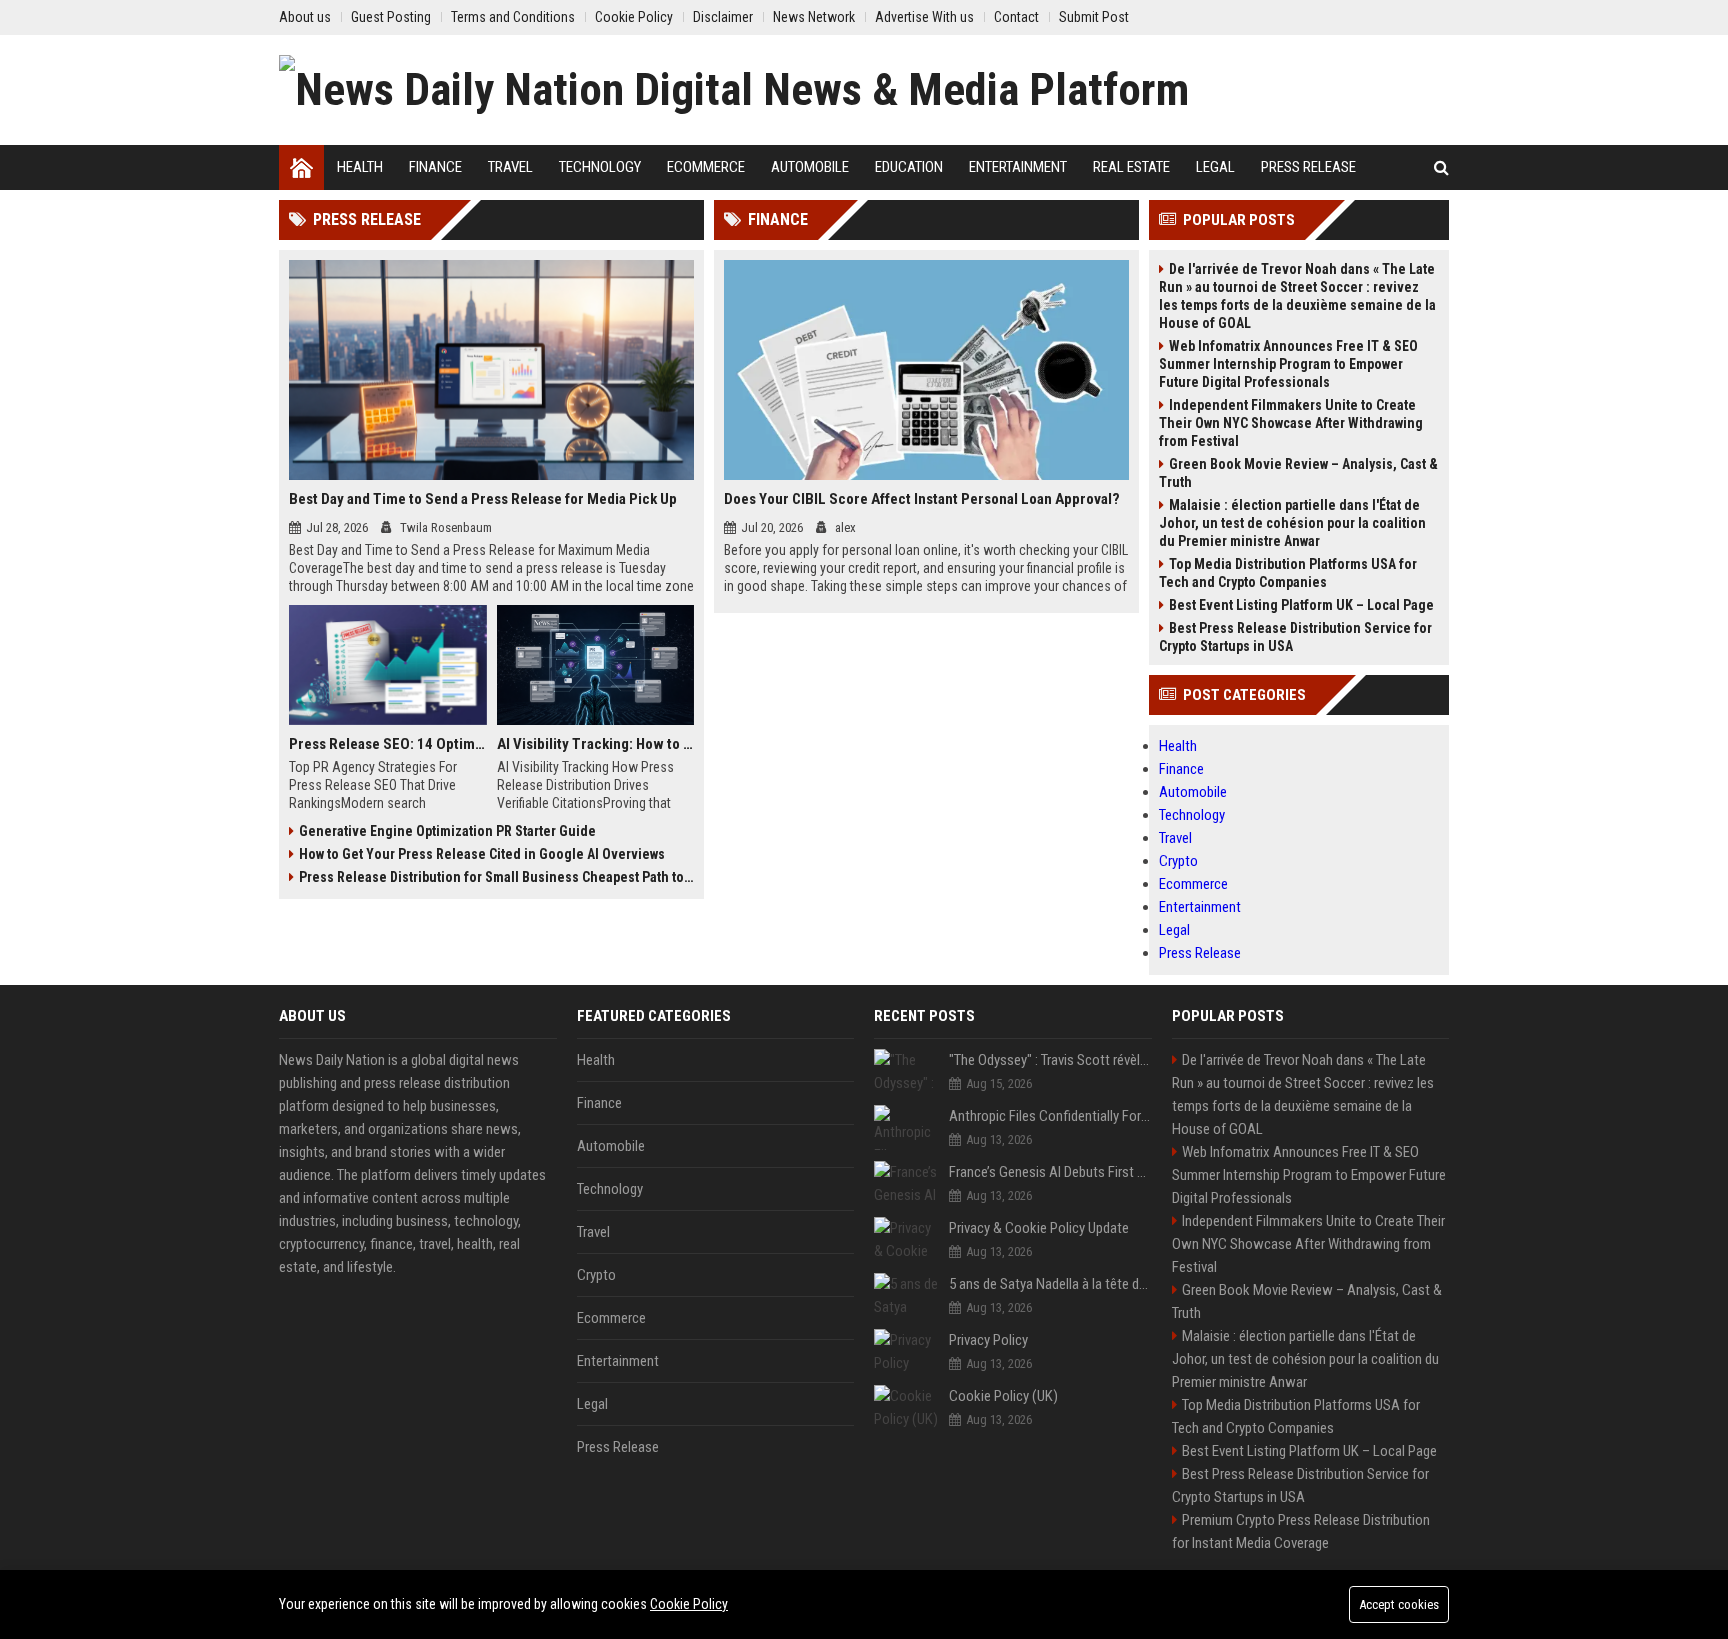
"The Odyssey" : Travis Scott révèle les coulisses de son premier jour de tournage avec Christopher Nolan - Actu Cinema (1050, 1060)
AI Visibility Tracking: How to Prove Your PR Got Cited (596, 744)
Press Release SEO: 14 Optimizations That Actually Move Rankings (388, 744)
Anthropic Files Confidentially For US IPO (1050, 1116)
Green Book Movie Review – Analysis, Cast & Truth (1298, 473)
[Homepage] (301, 167)
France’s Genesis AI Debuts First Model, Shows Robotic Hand (1050, 1172)
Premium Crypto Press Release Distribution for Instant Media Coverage (1301, 1531)
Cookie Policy (689, 1604)
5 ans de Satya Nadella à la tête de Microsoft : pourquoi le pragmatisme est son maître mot (1050, 1284)
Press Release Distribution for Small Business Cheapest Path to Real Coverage (496, 877)
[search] (1441, 167)
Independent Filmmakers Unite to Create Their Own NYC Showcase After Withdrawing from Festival (1291, 423)
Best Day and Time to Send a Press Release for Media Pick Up (483, 499)
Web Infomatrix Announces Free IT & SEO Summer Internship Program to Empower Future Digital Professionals (1288, 364)
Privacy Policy (988, 1340)
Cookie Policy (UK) (1003, 1396)
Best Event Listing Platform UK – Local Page (1301, 605)
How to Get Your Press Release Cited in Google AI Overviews (482, 854)
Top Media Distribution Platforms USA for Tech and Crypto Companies (1288, 573)
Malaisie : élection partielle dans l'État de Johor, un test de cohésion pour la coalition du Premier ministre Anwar (1292, 523)
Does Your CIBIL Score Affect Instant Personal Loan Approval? (922, 499)
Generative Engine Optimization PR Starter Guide (447, 831)
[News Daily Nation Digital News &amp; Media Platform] (734, 90)
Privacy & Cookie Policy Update (1039, 1228)
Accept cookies (1399, 1604)
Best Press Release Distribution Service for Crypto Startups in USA (1295, 637)
